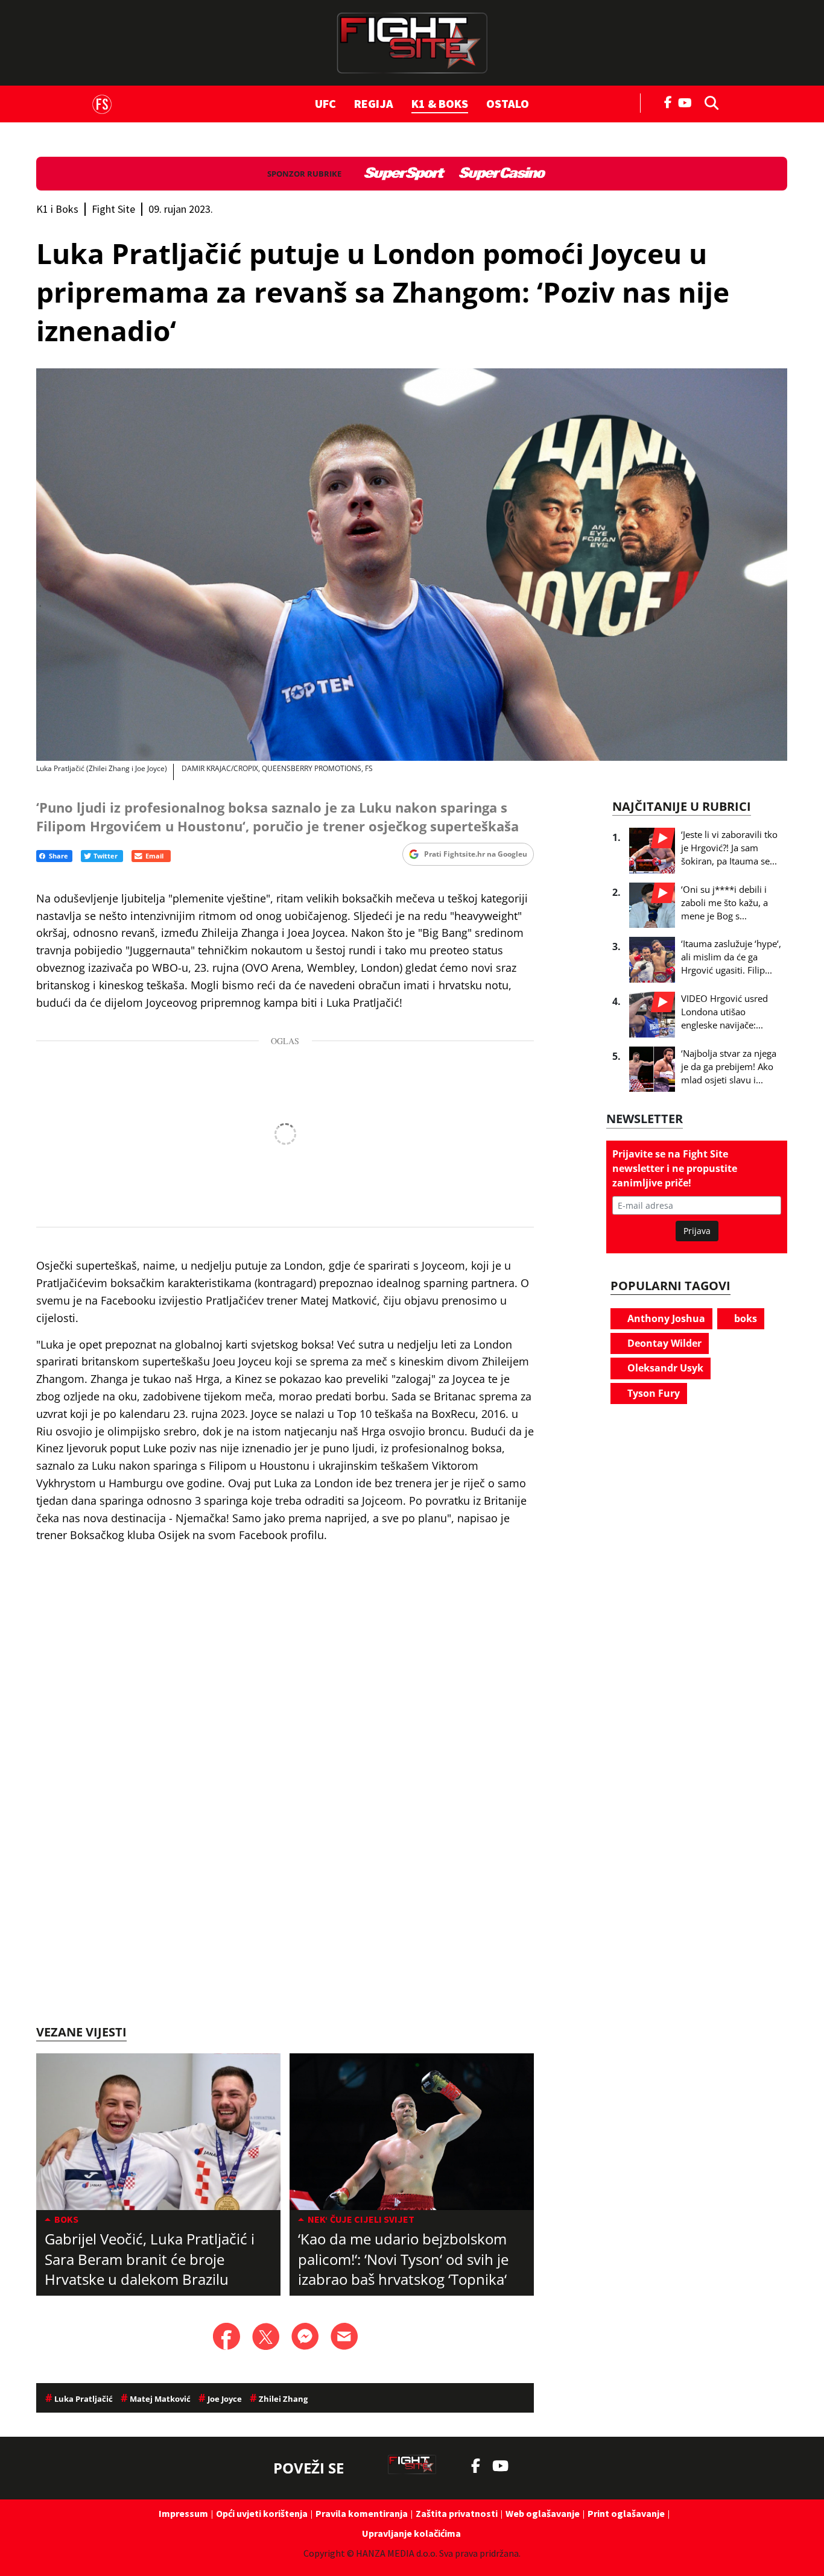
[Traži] (708, 102)
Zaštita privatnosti (457, 2513)
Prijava (697, 1231)
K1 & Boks (440, 103)
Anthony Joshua (665, 1318)
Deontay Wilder (663, 1343)
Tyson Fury (652, 1393)
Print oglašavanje (626, 2513)
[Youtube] (688, 102)
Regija (374, 103)
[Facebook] (668, 101)
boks (744, 1318)
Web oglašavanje (543, 2513)
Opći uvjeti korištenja (262, 2513)
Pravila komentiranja (362, 2513)
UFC (325, 103)
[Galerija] (412, 565)
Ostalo (508, 103)
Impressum (183, 2513)
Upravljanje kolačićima (411, 2533)
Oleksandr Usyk (664, 1368)
